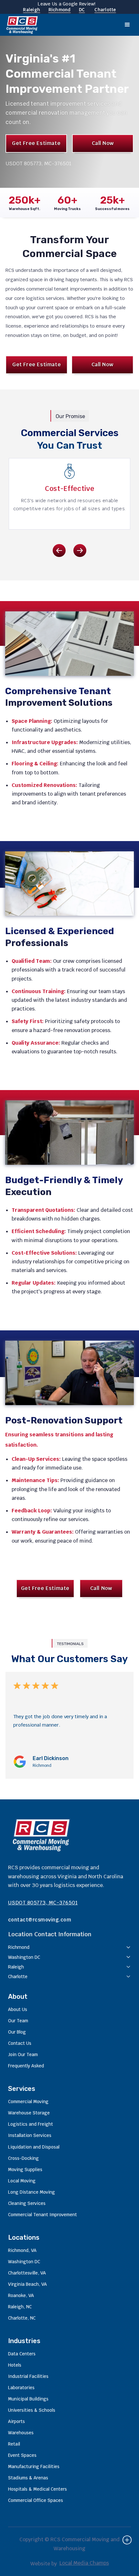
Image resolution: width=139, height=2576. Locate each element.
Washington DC (24, 2262)
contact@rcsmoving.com (40, 1920)
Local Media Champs (84, 2563)
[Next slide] (80, 551)
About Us (18, 2009)
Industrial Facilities (28, 2376)
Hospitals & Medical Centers (37, 2489)
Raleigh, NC (20, 2307)
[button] (127, 25)
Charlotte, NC (22, 2318)
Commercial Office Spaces (36, 2500)
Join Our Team (23, 2054)
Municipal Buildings (28, 2399)
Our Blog (17, 2032)
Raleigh (32, 10)
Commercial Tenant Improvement (43, 2215)
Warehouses (21, 2433)
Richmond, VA (22, 2250)
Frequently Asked (26, 2066)
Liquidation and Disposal (34, 2147)
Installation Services (30, 2135)
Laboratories (21, 2388)
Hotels (15, 2365)
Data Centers (22, 2354)
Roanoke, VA (21, 2295)
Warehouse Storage (29, 2113)
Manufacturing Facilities (34, 2466)
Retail (14, 2444)
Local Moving (22, 2181)
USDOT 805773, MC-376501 (43, 1903)
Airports (16, 2421)
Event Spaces (22, 2455)
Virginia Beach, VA (27, 2284)
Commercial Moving (28, 2102)
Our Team (18, 2021)
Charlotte (105, 10)
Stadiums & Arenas (28, 2478)
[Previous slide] (59, 551)
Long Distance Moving (32, 2192)
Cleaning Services (27, 2203)
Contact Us (20, 2043)
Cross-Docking (23, 2158)
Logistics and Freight (31, 2124)
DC (82, 10)
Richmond (60, 10)
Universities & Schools (32, 2410)
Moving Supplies (25, 2169)
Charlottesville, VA (27, 2273)
